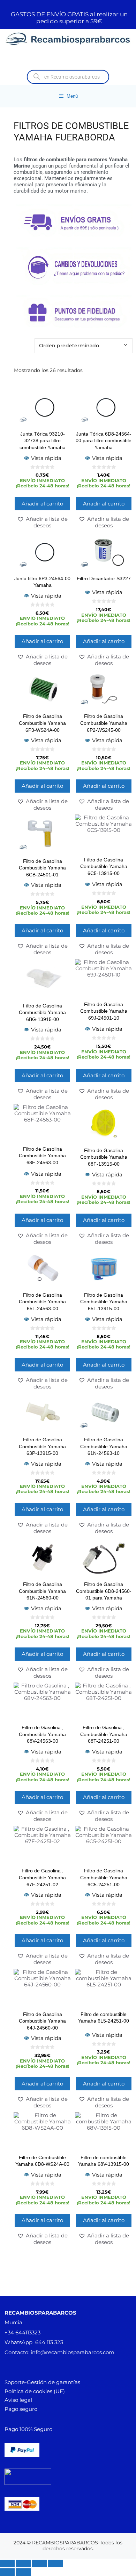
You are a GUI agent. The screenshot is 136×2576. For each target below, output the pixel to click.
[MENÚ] (68, 58)
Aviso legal (18, 2400)
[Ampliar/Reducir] (7, 2563)
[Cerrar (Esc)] (55, 2563)
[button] (43, 522)
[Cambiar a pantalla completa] (23, 2563)
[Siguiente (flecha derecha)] (23, 2572)
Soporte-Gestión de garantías (42, 2382)
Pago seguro (21, 2409)
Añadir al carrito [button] (42, 504)
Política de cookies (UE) (35, 2391)
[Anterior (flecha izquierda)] (7, 2572)
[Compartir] (39, 2563)
